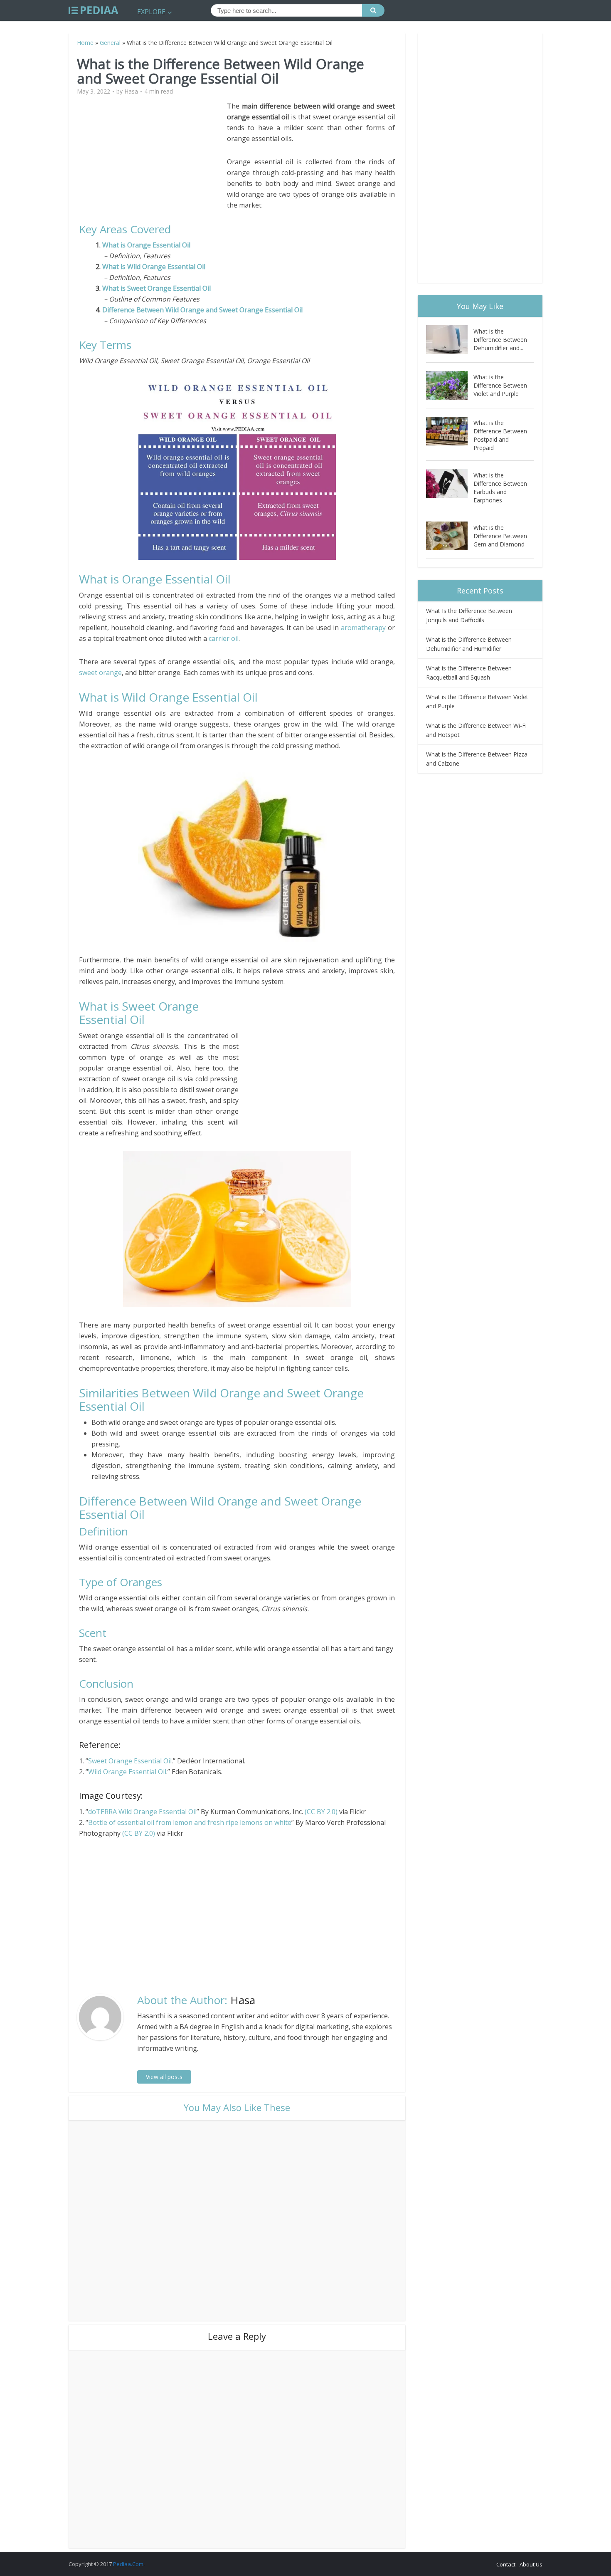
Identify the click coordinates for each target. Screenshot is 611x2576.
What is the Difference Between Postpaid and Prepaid (500, 435)
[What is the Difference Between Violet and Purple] (450, 385)
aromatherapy (363, 628)
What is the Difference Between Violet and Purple (500, 385)
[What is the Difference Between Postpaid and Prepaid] (450, 431)
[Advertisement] (153, 159)
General (110, 43)
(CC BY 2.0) (321, 1812)
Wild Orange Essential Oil (127, 1772)
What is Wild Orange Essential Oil (154, 267)
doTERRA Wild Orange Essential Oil (142, 1812)
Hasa (131, 91)
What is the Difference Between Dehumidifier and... (500, 340)
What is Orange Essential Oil (148, 245)
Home (85, 43)
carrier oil (224, 638)
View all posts (164, 2077)
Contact (506, 2564)
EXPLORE (151, 12)
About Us (531, 2564)
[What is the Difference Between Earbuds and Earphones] (450, 483)
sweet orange (100, 672)
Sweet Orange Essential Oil (130, 1761)
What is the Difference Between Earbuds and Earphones (500, 488)
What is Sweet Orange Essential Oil (156, 288)
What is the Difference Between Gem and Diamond (500, 536)
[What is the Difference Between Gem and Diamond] (450, 536)
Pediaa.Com (128, 2564)
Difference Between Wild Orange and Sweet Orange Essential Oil (202, 310)
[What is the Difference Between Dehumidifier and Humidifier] (450, 340)
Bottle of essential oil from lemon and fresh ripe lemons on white (190, 1822)
